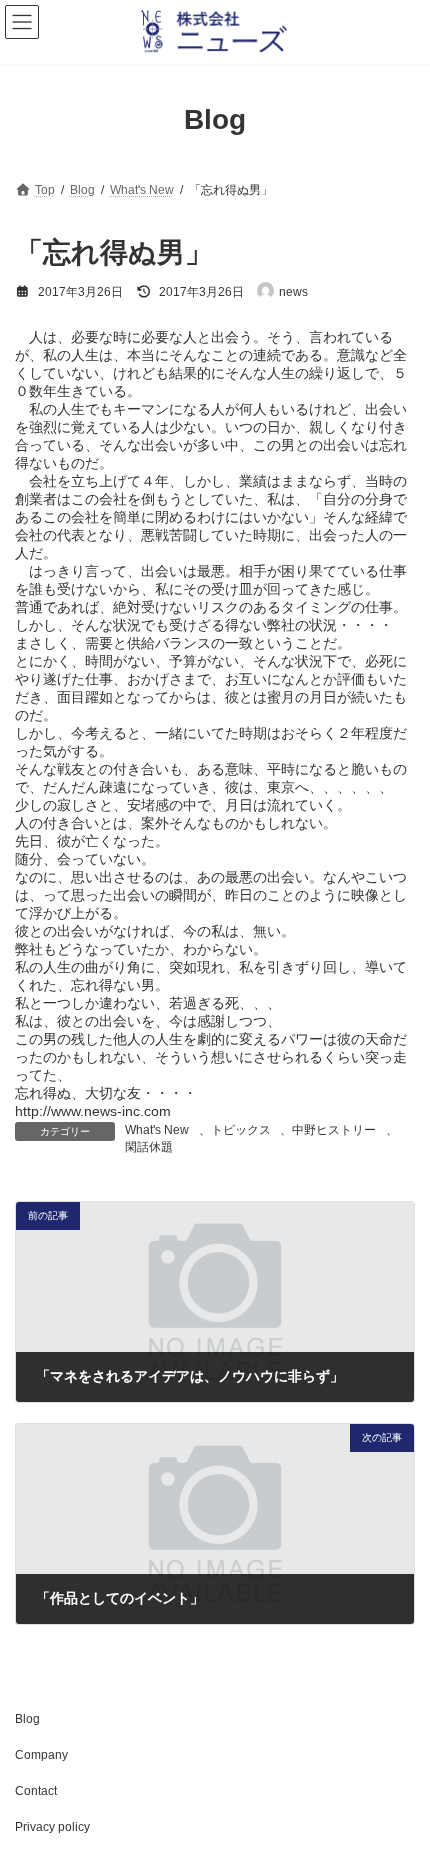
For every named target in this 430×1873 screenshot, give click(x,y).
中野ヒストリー (334, 1130)
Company (41, 1755)
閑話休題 (149, 1147)
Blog (27, 1719)
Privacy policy (52, 1827)
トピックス (241, 1130)
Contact (36, 1791)
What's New (157, 1130)
